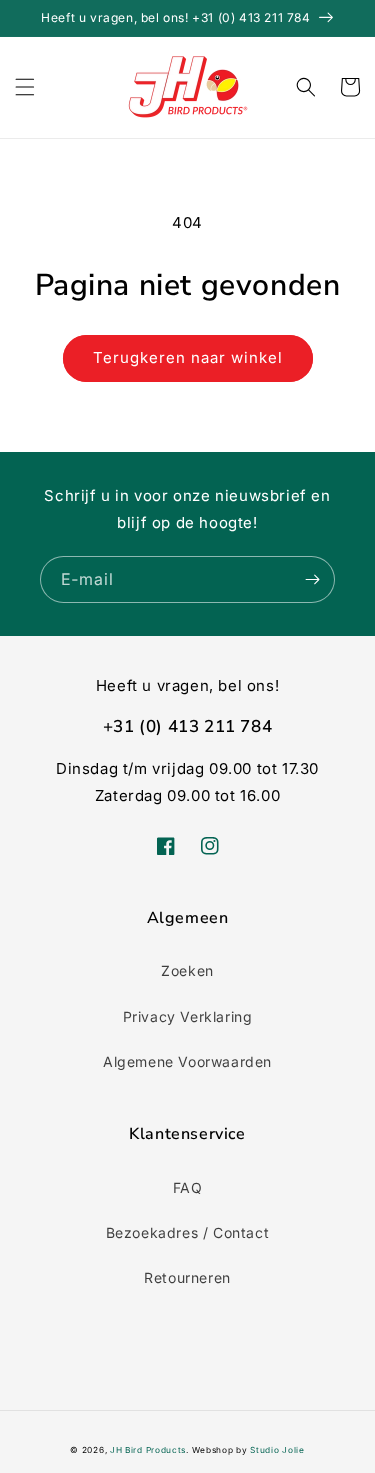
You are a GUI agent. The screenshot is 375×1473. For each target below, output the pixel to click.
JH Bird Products (148, 1450)
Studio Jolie (277, 1450)
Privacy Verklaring (188, 1016)
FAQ (188, 1187)
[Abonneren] (312, 579)
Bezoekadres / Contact (188, 1232)
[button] (25, 87)
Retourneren (187, 1277)
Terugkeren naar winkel (188, 357)
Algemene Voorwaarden (187, 1061)
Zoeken (187, 970)
